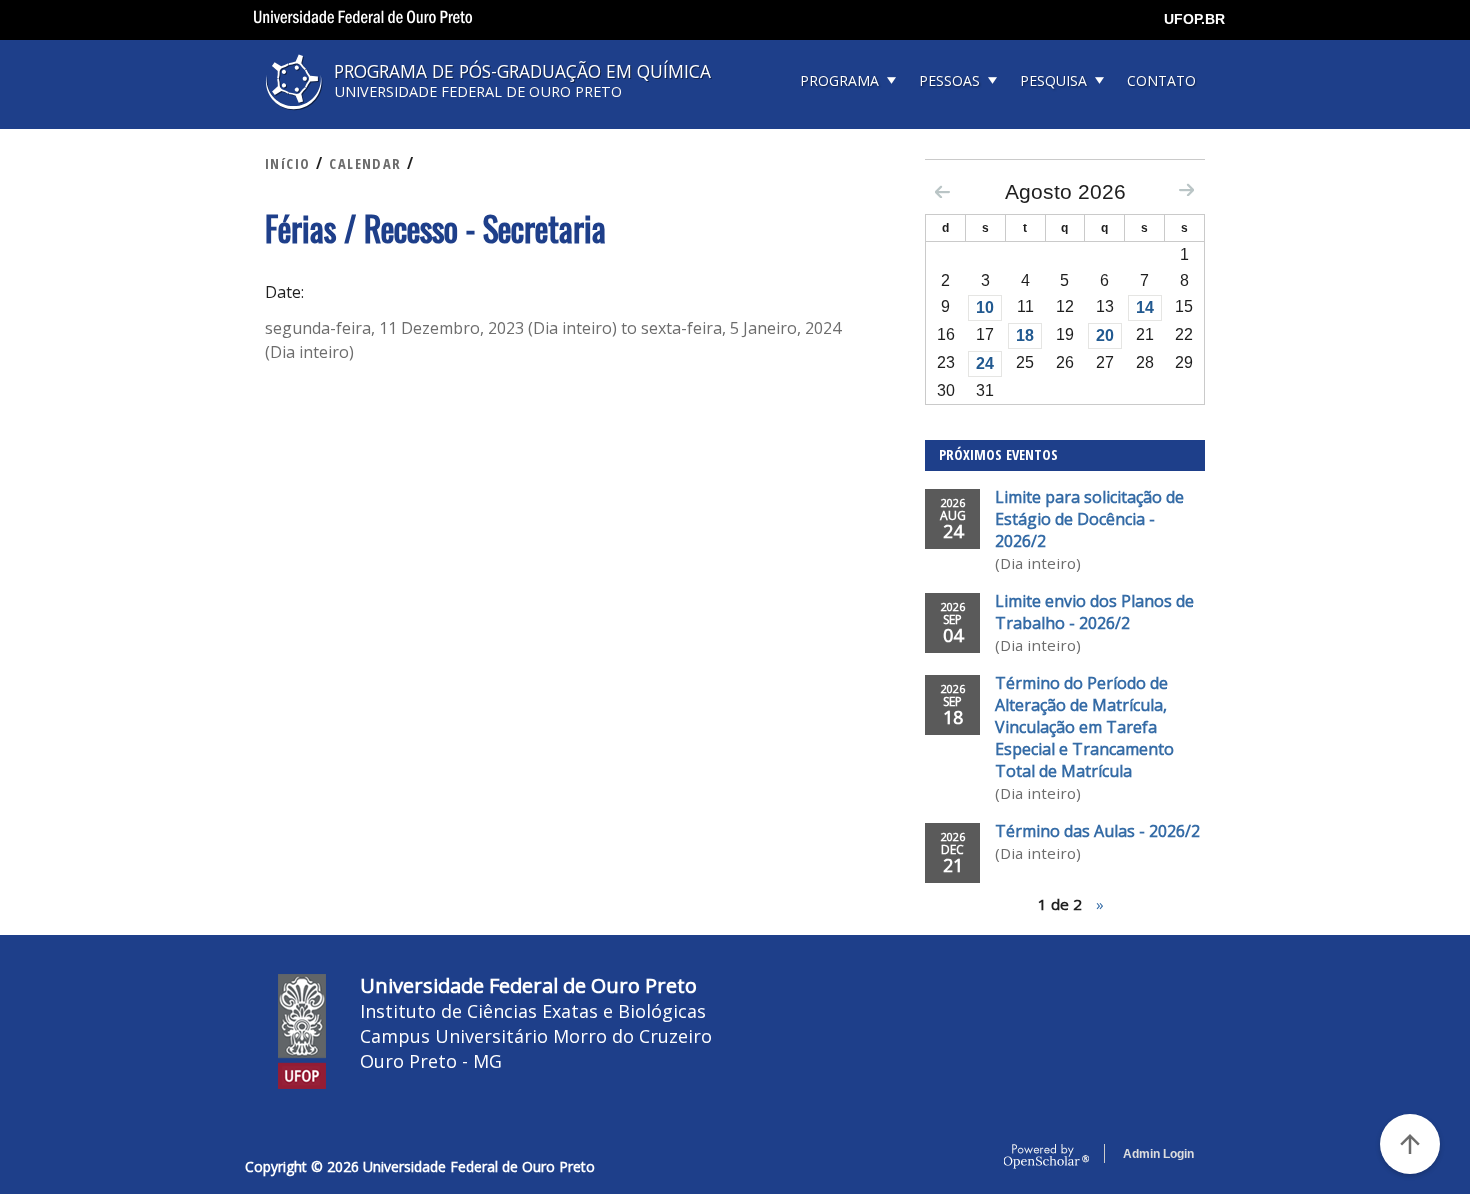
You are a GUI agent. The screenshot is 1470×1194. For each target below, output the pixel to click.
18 (1025, 335)
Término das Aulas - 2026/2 (1097, 831)
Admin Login (1158, 1154)
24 (985, 363)
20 (1105, 335)
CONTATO (1161, 80)
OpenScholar (1046, 1157)
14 (1145, 307)
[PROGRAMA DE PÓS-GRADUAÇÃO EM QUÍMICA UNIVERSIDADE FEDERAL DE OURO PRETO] (495, 117)
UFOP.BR (1194, 19)
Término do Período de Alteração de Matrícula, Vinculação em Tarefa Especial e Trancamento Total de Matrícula (1084, 727)
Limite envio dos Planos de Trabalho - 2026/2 (1094, 612)
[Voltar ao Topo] (1410, 1144)
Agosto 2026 (1065, 191)
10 (985, 307)
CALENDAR (365, 163)
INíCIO (288, 163)
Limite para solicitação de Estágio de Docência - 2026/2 (1089, 519)
